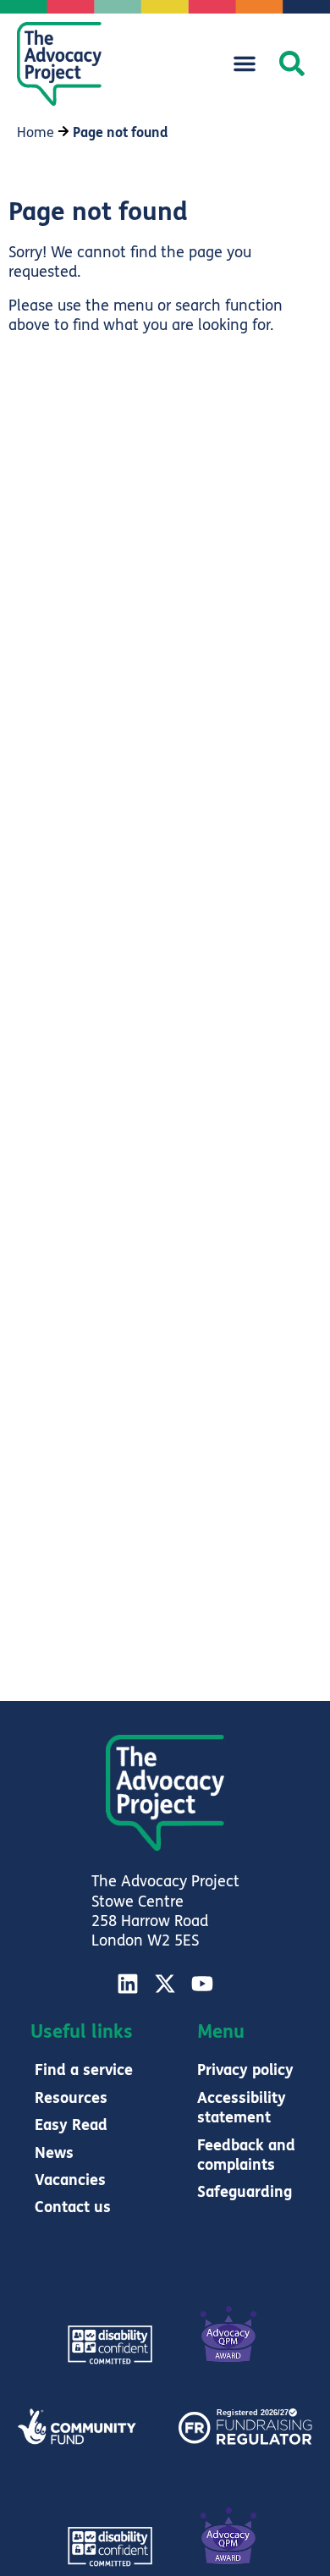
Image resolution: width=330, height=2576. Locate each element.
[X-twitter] (165, 1984)
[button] (245, 63)
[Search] (292, 63)
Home (36, 132)
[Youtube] (202, 1984)
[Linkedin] (128, 1984)
